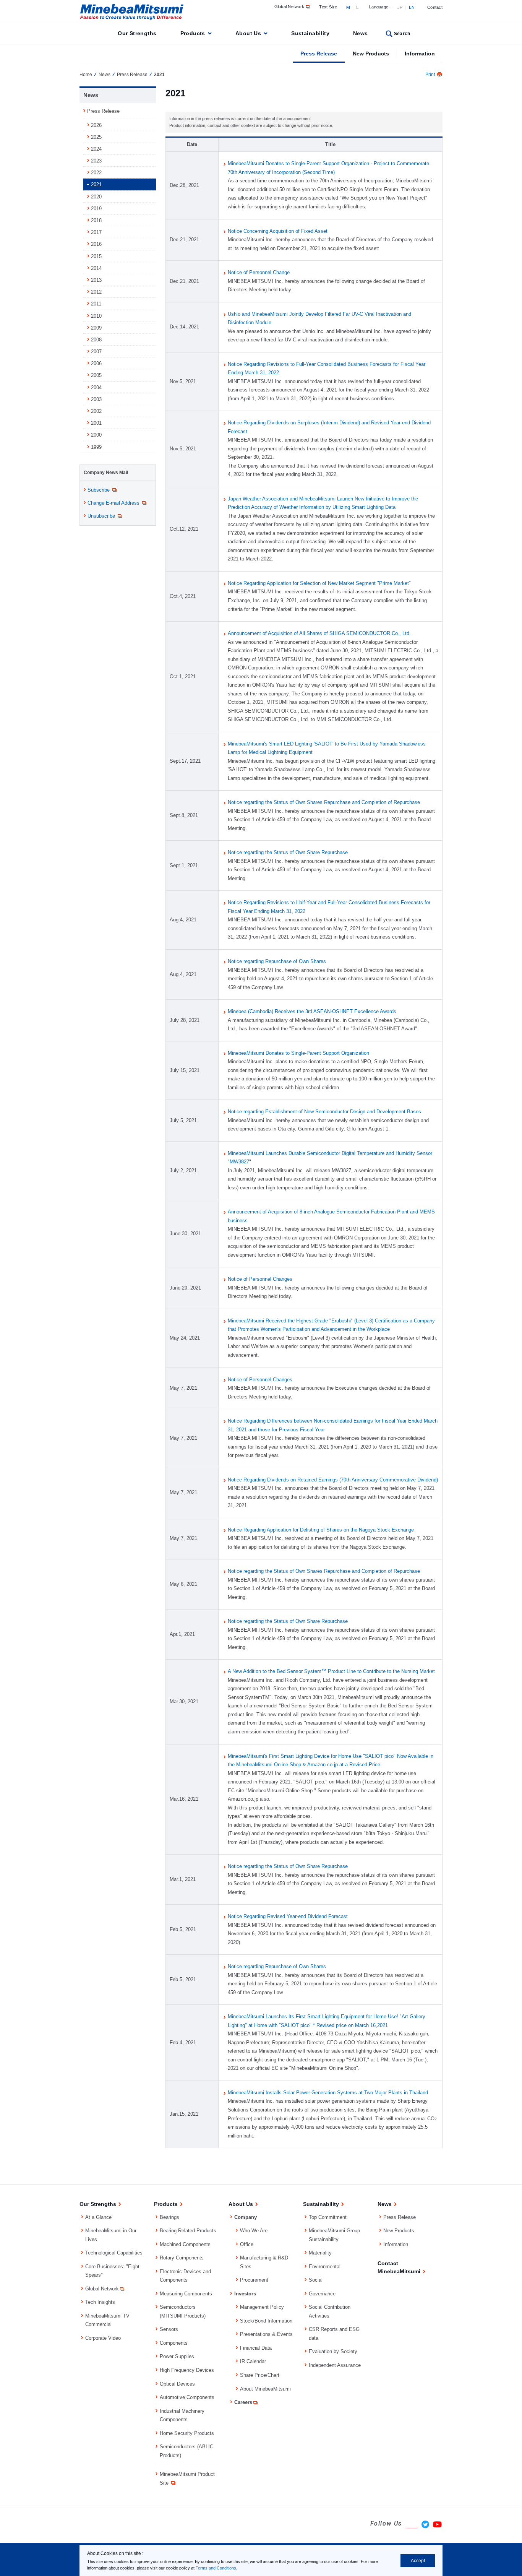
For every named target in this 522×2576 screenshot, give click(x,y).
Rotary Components (182, 2258)
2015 (96, 256)
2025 (96, 137)
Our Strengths (137, 33)
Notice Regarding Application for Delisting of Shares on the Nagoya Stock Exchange (321, 1530)
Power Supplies (177, 2356)
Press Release (319, 54)
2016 (96, 244)
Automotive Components (187, 2397)
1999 (96, 447)
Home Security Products (187, 2433)
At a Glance (98, 2217)
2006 (96, 363)
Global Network (289, 6)
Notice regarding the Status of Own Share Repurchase (288, 852)
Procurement (254, 2280)
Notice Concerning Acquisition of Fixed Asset (278, 231)
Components (174, 2343)
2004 (96, 387)
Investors (245, 2294)
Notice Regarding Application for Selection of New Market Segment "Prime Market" (319, 583)
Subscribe (99, 490)
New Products (371, 54)
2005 (96, 375)
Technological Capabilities (114, 2253)
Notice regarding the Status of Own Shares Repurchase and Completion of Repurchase (324, 802)
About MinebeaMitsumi (265, 2389)
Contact (435, 7)
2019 (96, 209)
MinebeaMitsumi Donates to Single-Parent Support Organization (298, 1053)
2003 (96, 399)
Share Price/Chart (260, 2375)
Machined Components (185, 2244)
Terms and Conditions (216, 2568)
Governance (322, 2294)
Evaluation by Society (333, 2351)
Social (316, 2280)
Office (247, 2244)
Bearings (169, 2217)
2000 (96, 435)
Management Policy (262, 2307)
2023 (96, 161)
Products (193, 33)
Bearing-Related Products (188, 2231)
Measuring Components (186, 2294)
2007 (96, 352)
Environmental (325, 2267)
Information (420, 54)
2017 (96, 232)
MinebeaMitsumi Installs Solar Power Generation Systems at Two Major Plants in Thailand (328, 2093)
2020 (96, 197)
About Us (248, 33)
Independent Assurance (335, 2365)
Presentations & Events (266, 2334)
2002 (96, 411)
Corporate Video (103, 2338)
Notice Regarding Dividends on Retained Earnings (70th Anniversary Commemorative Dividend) (333, 1480)
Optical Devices (177, 2384)
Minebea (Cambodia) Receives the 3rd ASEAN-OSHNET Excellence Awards (312, 1011)
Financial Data (256, 2348)
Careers (243, 2402)
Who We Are (254, 2231)
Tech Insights (100, 2302)
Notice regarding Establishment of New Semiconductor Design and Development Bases (324, 1112)
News (361, 33)
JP (400, 7)
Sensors (169, 2329)
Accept (418, 2561)
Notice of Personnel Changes (260, 1279)
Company (246, 2217)
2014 (96, 268)
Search (402, 34)
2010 (96, 316)
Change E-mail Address (113, 503)
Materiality (320, 2253)
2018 (96, 220)
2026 (96, 125)
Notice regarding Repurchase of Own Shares (277, 961)
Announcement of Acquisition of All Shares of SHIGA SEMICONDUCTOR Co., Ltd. (319, 633)
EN (412, 7)
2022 (96, 173)
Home (86, 75)
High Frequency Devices (187, 2370)
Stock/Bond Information (266, 2321)
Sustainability (310, 33)
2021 (96, 184)
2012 (96, 292)
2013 (96, 280)
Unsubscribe (101, 516)
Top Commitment (328, 2217)
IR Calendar (253, 2361)
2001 (96, 423)
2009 (96, 328)
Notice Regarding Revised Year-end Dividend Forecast (288, 1916)
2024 (96, 149)
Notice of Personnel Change (259, 272)
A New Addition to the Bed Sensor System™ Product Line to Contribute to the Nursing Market (331, 1671)
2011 (96, 304)
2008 (96, 340)
